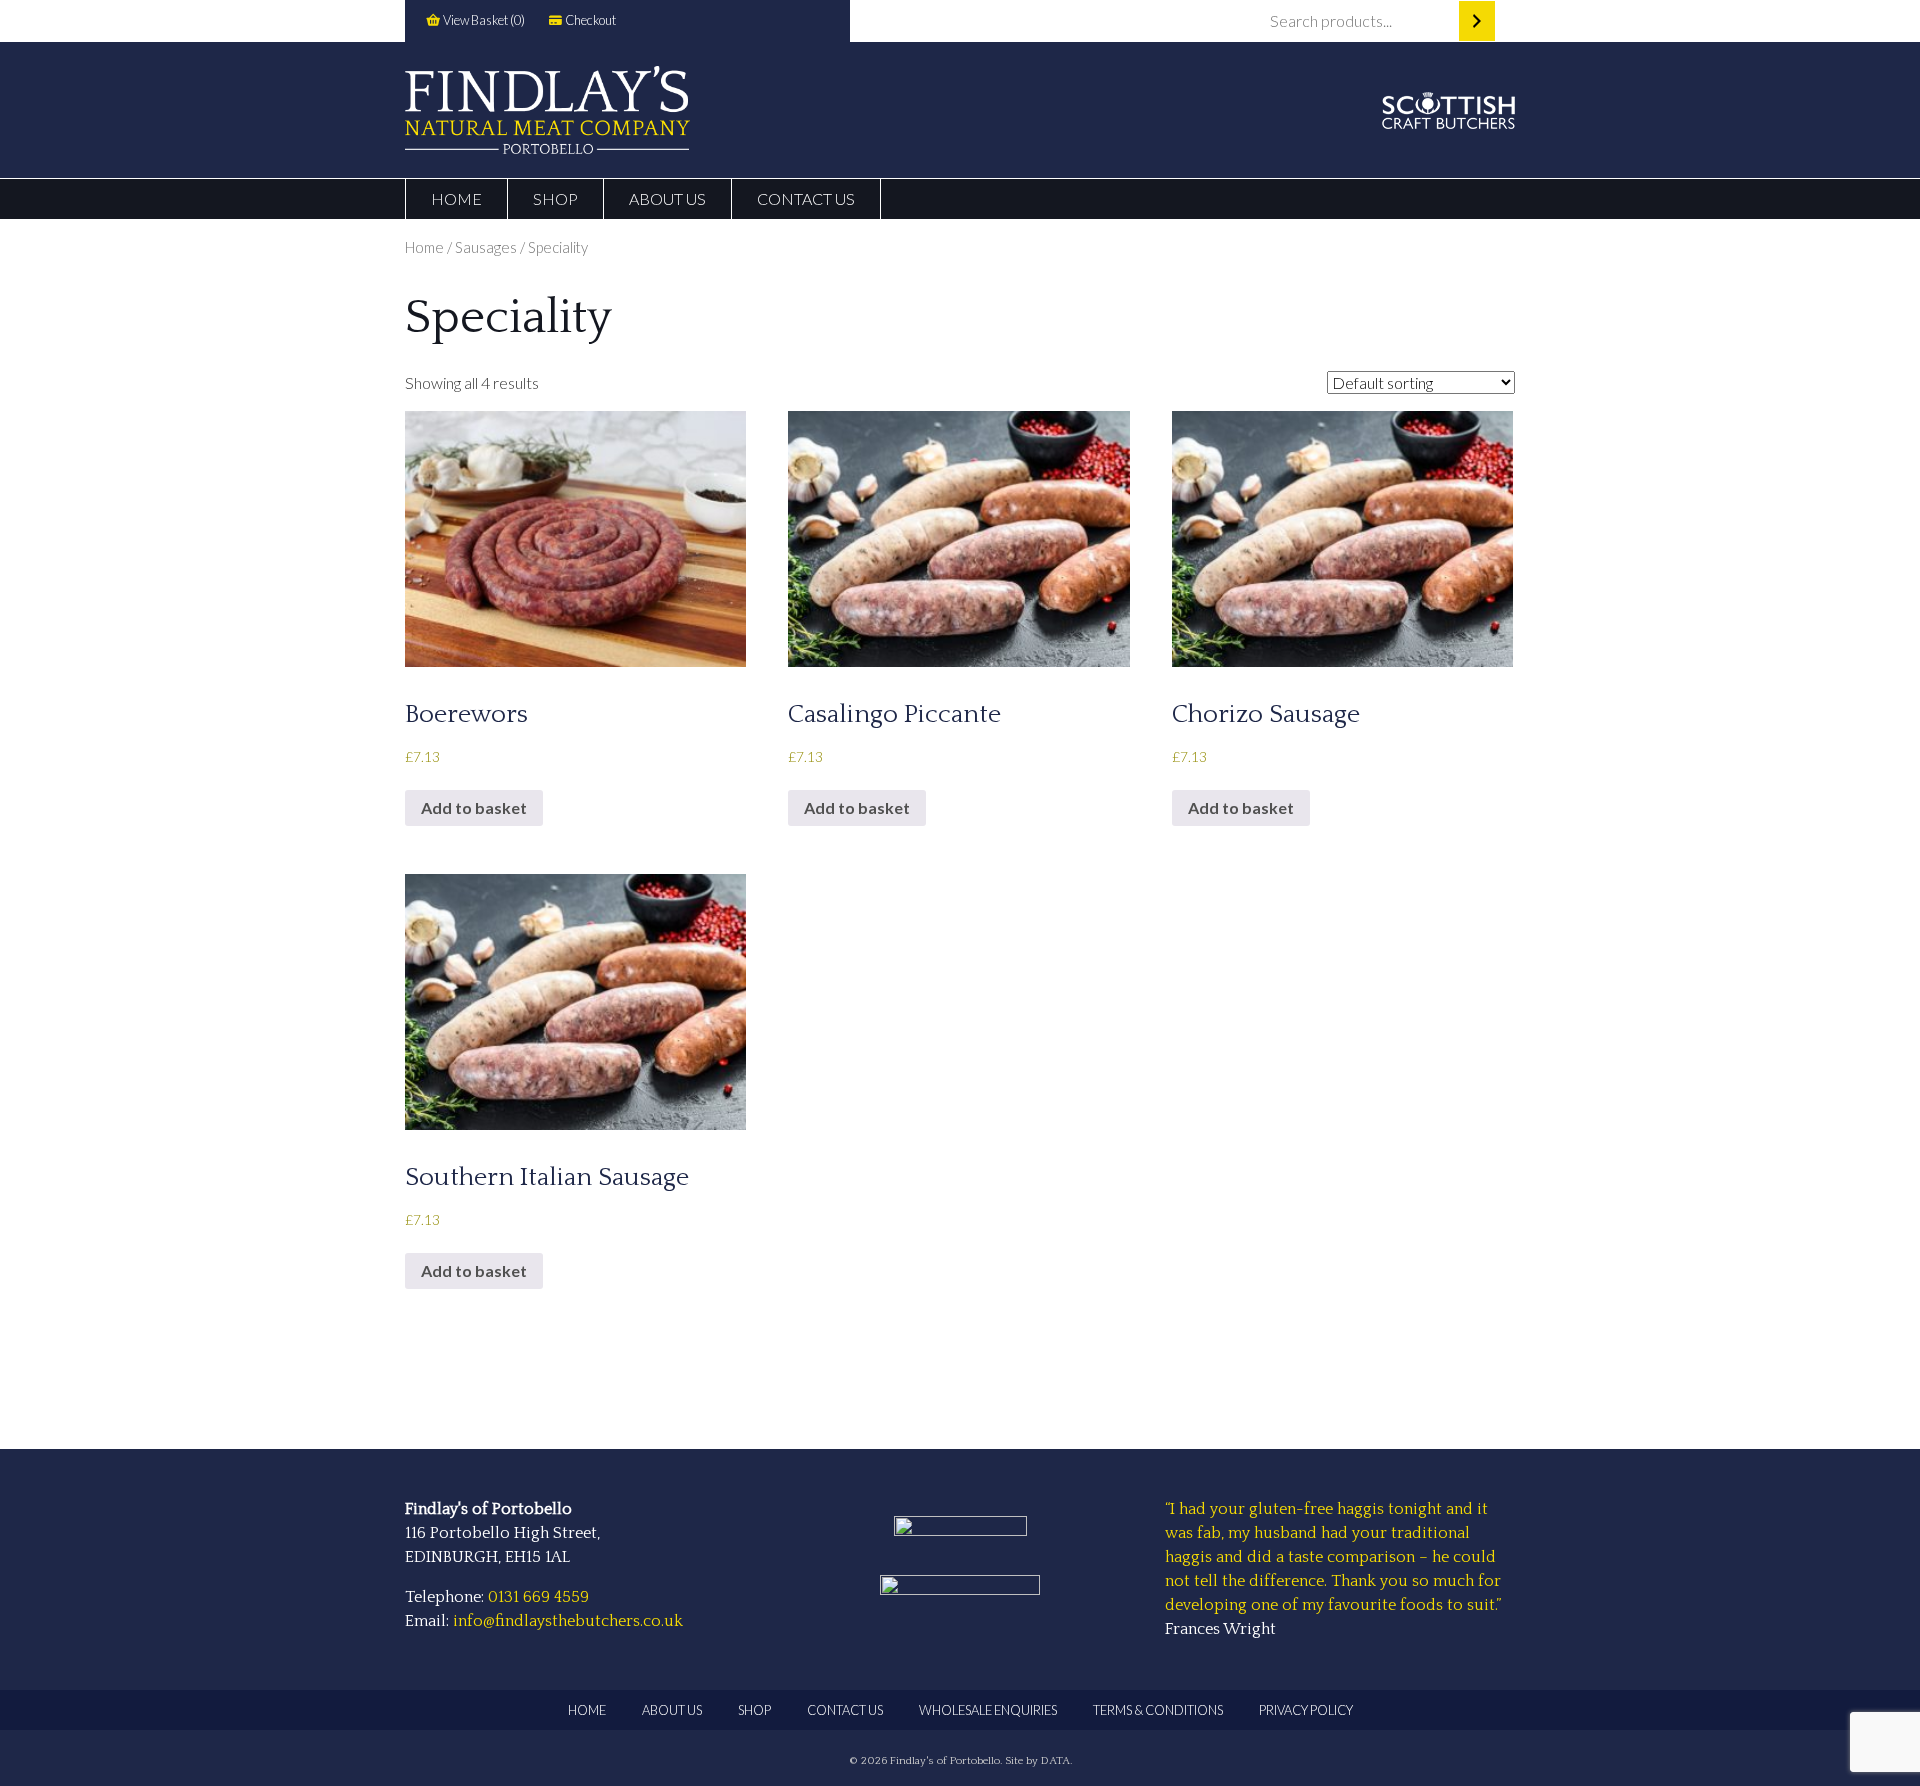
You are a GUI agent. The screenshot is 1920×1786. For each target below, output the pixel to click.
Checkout (589, 20)
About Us (667, 198)
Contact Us (806, 198)
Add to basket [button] (474, 807)
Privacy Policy (1306, 1710)
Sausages (486, 247)
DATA (1055, 1761)
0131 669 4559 (538, 1597)
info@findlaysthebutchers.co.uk (568, 1621)
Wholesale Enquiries (988, 1710)
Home (456, 198)
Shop (555, 198)
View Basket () (483, 20)
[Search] (1477, 21)
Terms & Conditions (1158, 1710)
